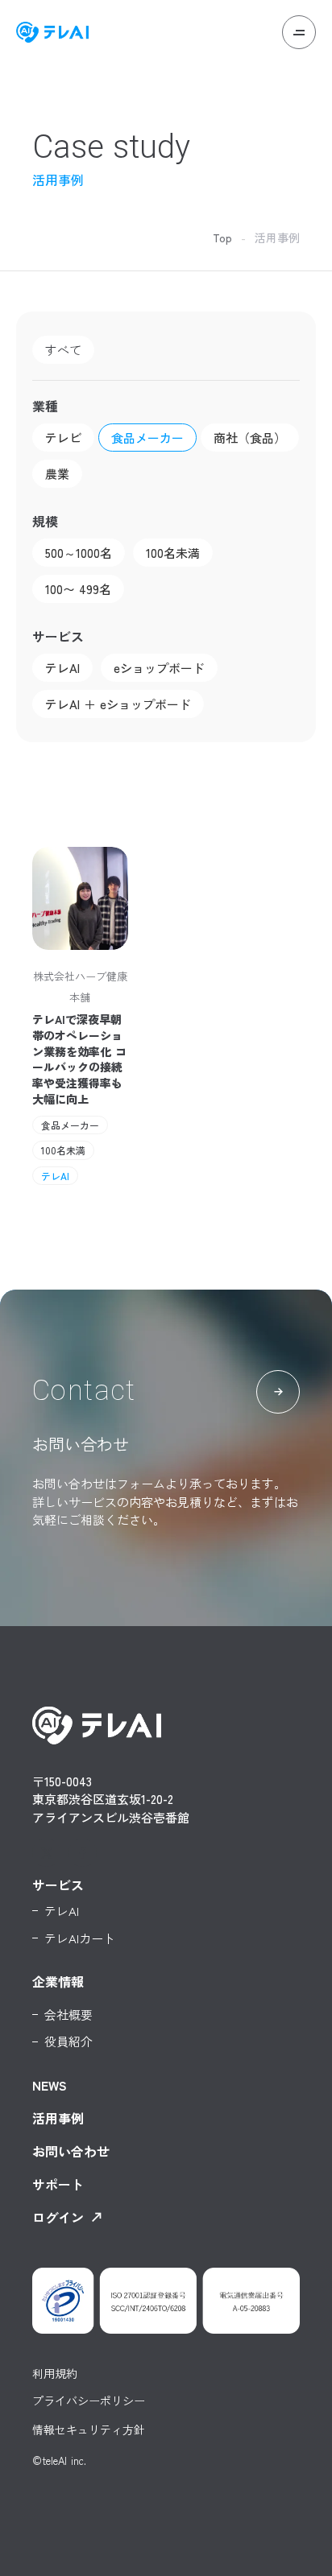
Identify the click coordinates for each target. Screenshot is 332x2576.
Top (222, 237)
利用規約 (55, 2373)
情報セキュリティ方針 (89, 2430)
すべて (63, 350)
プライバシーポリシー (89, 2401)
